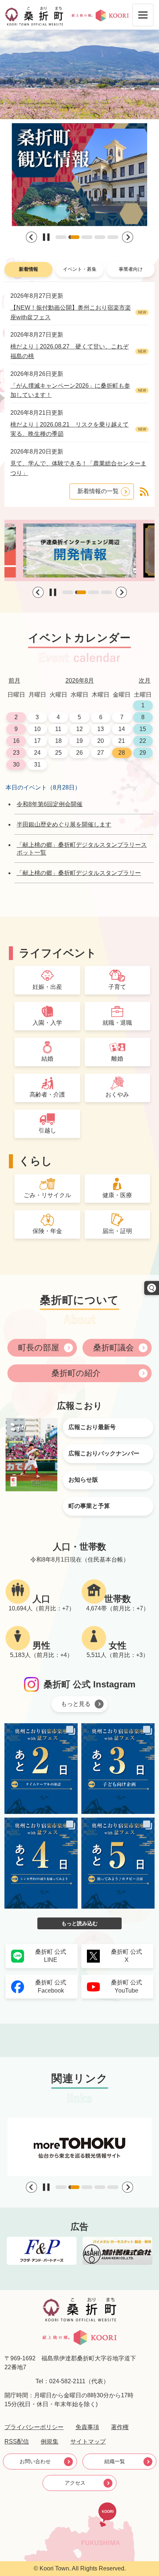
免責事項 (87, 2427)
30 (16, 765)
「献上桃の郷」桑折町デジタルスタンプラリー (79, 873)
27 (101, 753)
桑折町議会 (114, 1348)
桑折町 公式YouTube (126, 1986)
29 (143, 753)
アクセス (75, 2483)
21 (122, 741)
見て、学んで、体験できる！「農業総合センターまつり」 (78, 468)
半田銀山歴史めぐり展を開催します (64, 824)
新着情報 (28, 269)
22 (143, 741)
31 (37, 765)
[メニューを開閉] (143, 15)
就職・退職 (117, 1023)
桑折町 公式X (126, 1956)
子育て (117, 987)
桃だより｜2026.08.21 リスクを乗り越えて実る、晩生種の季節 (70, 429)
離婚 (117, 1059)
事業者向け (131, 269)
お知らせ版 (83, 1480)
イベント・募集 (80, 269)
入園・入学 (47, 1023)
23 (16, 753)
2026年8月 (80, 681)
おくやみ (117, 1095)
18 (58, 741)
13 (101, 729)
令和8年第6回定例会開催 (50, 804)
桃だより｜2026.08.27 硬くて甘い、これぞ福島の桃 (70, 351)
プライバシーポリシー (34, 2427)
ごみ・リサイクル (47, 1195)
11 (58, 729)
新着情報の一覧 (98, 491)
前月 (14, 681)
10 (37, 729)
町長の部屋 (39, 1348)
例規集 (50, 2442)
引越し (47, 1130)
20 (101, 741)
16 (16, 741)
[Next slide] (128, 237)
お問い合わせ (35, 2461)
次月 (145, 681)
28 (122, 753)
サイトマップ (88, 2442)
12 (79, 729)
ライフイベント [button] (58, 953)
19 (79, 741)
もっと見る (76, 1704)
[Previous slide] (31, 237)
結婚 (47, 1059)
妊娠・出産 (47, 987)
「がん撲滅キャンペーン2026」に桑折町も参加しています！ (70, 390)
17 (37, 741)
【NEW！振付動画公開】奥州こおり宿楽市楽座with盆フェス (71, 312)
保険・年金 (47, 1231)
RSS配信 (17, 2442)
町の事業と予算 (89, 1506)
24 (37, 753)
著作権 (120, 2427)
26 (79, 753)
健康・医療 (117, 1195)
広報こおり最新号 (92, 1427)
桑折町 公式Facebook (51, 1986)
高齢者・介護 (47, 1095)
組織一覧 (115, 2461)
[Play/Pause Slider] (46, 237)
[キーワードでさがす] (152, 1288)
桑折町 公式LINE (51, 1956)
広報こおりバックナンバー (104, 1453)
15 (143, 729)
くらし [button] (35, 1161)
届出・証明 (117, 1231)
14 (122, 729)
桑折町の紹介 (76, 1373)
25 (58, 753)
